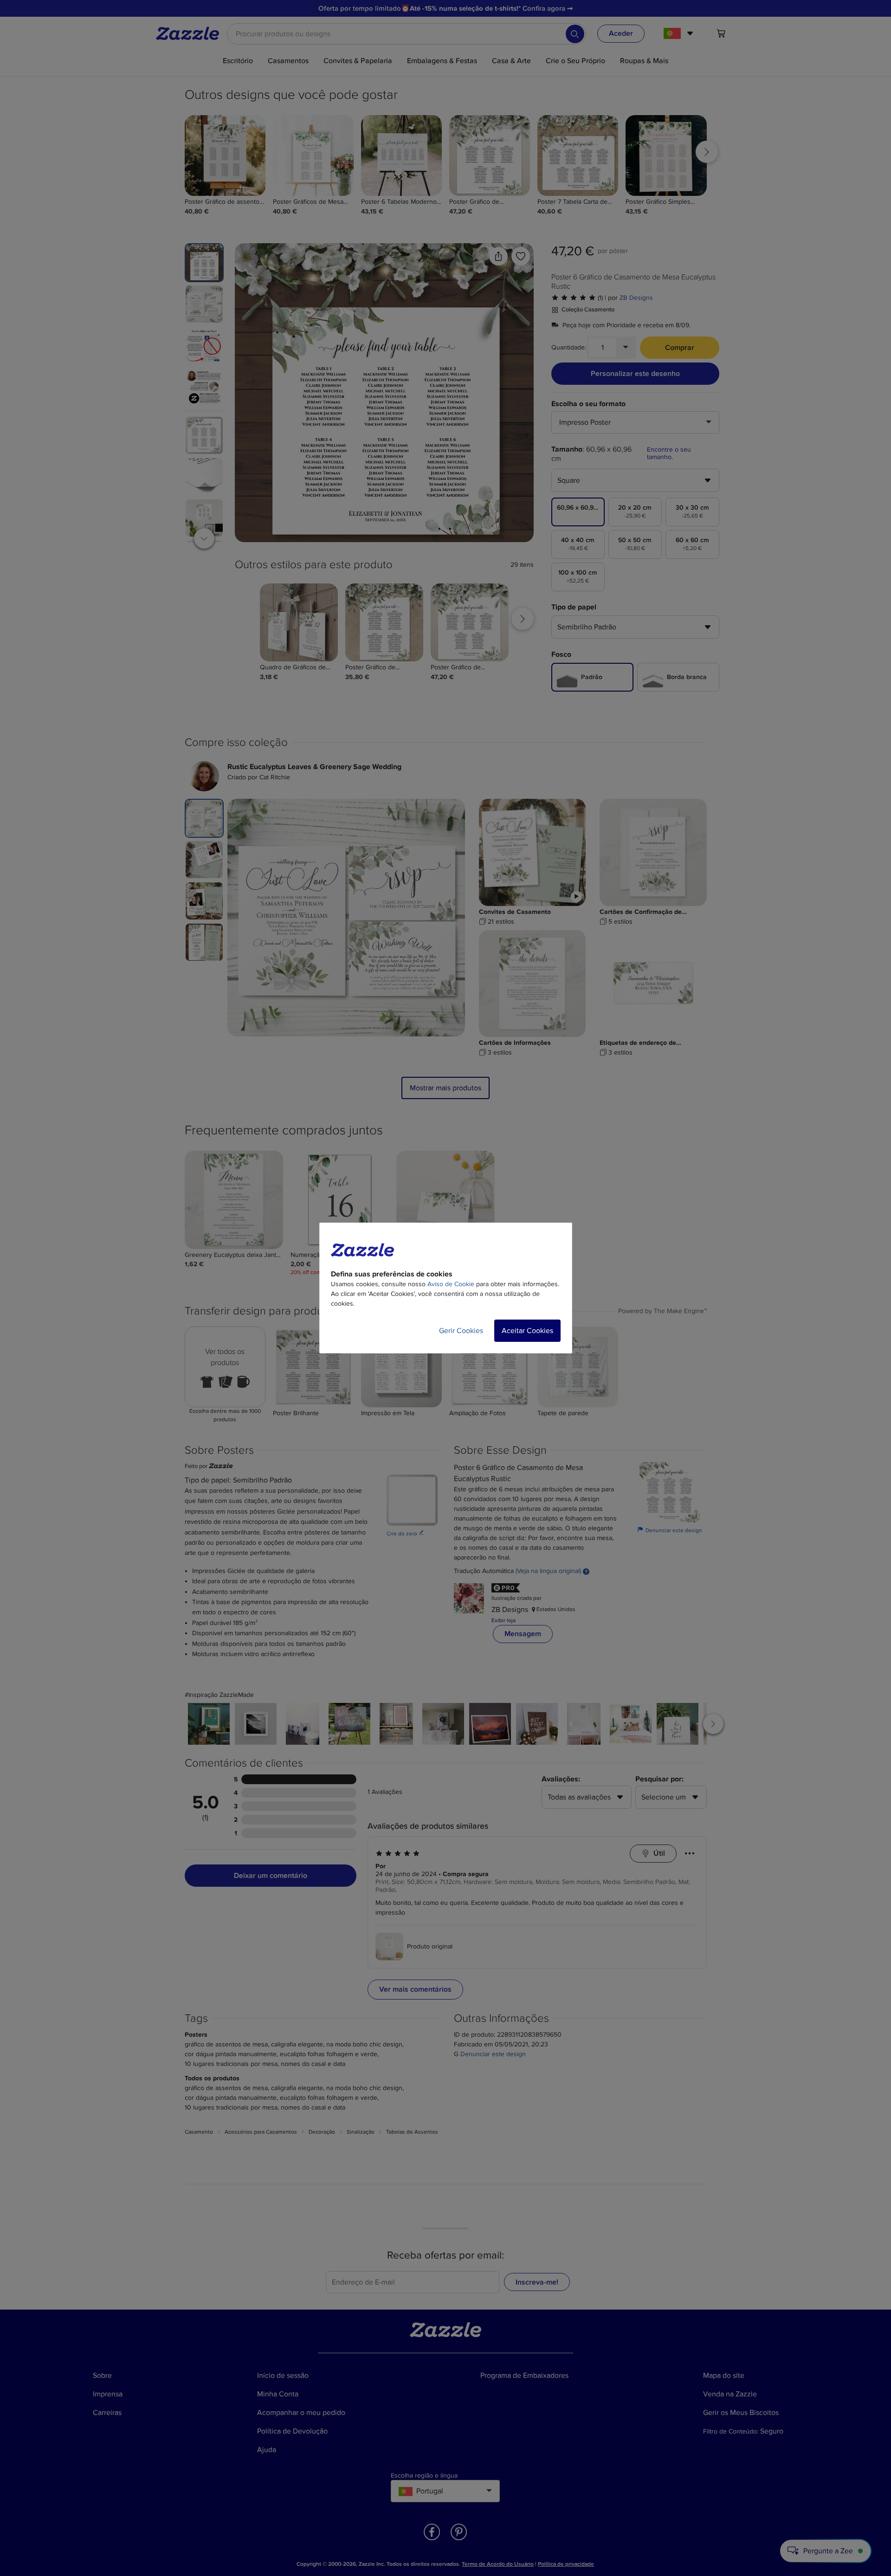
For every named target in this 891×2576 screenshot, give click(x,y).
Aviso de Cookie (451, 1284)
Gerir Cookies (461, 1331)
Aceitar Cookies (527, 1331)
